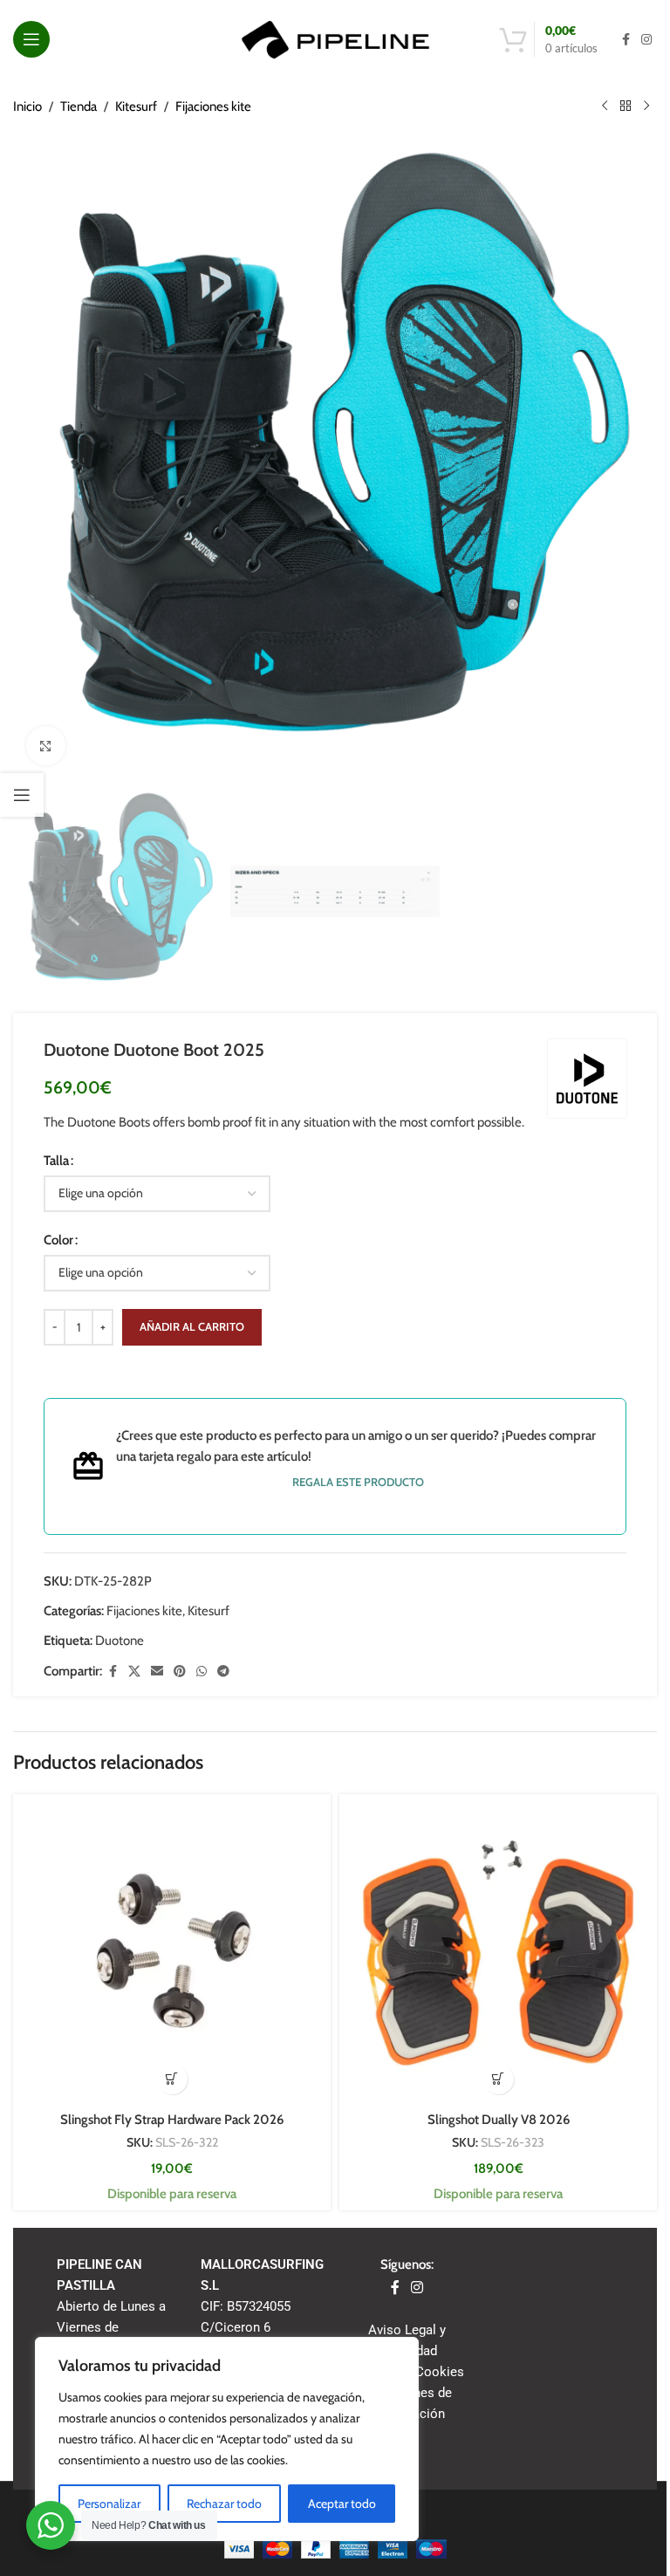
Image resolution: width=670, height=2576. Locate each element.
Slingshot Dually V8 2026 (499, 2120)
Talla (56, 1161)
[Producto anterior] (605, 106)
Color (58, 1240)
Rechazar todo (224, 2504)
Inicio (27, 106)
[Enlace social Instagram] (646, 40)
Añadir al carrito (192, 1326)
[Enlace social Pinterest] (180, 1672)
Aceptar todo (342, 2504)
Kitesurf (136, 106)
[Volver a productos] (626, 106)
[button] (172, 2079)
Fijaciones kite (213, 106)
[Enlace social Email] (157, 1672)
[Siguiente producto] (646, 106)
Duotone (120, 1641)
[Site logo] (335, 38)
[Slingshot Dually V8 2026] (498, 1953)
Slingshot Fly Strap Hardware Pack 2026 (172, 2120)
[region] (227, 2439)
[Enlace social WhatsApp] (202, 1672)
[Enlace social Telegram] (223, 1672)
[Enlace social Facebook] (626, 40)
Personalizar (109, 2504)
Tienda (79, 106)
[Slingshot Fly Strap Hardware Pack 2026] (172, 1953)
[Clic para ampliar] (46, 746)
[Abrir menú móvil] (31, 39)
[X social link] (134, 1672)
